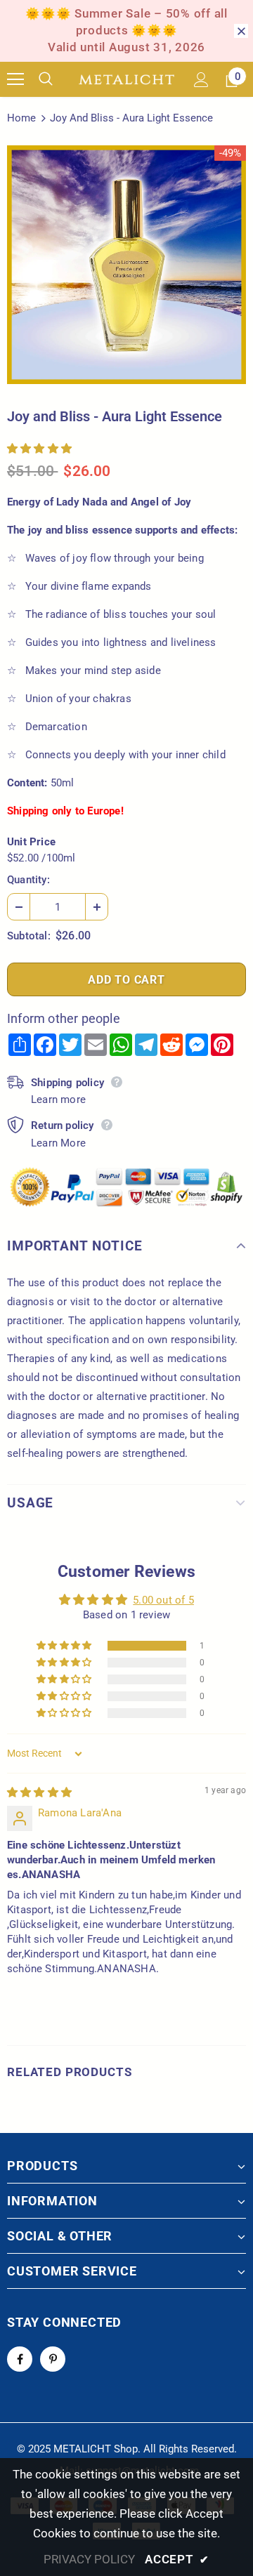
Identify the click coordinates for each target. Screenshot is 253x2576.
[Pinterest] (53, 2359)
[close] (241, 31)
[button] (39, 449)
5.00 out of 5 (163, 1600)
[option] (126, 265)
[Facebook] (20, 2359)
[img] (39, 1792)
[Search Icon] (56, 79)
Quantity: (28, 880)
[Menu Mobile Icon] (15, 79)
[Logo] (126, 80)
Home (21, 118)
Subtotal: (29, 936)
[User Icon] (201, 80)
